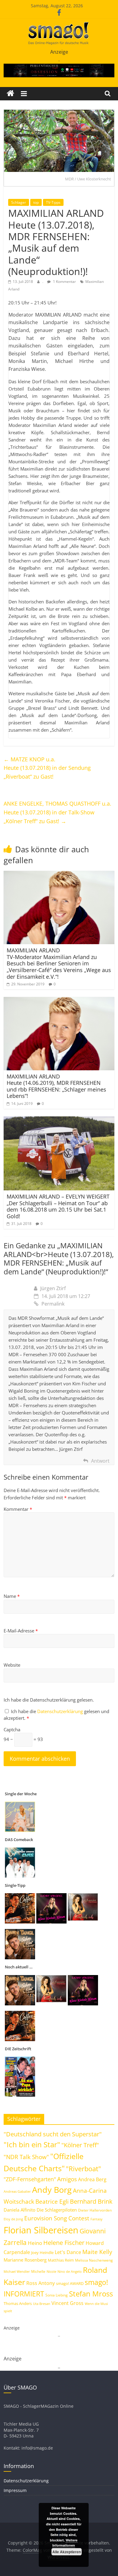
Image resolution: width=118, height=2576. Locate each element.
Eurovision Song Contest (57, 2218)
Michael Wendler (17, 2271)
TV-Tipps (53, 202)
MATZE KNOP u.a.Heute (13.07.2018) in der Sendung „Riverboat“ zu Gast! (47, 768)
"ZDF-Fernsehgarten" (30, 2179)
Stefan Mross (91, 2294)
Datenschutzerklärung (61, 1711)
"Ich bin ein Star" (32, 2144)
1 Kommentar (64, 282)
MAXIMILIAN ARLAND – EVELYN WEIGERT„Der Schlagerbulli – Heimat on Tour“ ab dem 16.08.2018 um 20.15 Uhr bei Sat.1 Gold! (58, 1206)
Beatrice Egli (52, 2201)
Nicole (51, 2271)
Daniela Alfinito (20, 2210)
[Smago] (10, 94)
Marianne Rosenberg (25, 2260)
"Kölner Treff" (80, 2145)
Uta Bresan (42, 2304)
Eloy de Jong (13, 2219)
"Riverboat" (84, 2169)
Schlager (19, 202)
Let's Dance (68, 2252)
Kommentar (18, 1509)
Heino (35, 2243)
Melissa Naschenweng (94, 2260)
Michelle (38, 2271)
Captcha (12, 1729)
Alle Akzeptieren (67, 2552)
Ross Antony (41, 2283)
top (36, 202)
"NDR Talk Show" (26, 2157)
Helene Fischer (64, 2243)
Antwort (100, 1461)
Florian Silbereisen (41, 2230)
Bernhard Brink (91, 2201)
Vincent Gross (67, 2303)
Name (12, 1596)
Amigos (67, 2179)
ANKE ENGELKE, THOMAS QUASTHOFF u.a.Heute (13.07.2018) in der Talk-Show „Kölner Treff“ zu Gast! (57, 812)
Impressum (15, 2490)
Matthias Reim (61, 2260)
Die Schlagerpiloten (57, 2210)
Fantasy (97, 2219)
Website (12, 1665)
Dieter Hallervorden (95, 2210)
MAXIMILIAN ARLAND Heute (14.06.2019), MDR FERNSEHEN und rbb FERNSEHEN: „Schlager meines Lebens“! (56, 1086)
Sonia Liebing (57, 2295)
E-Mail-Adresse (21, 1631)
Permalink (53, 1304)
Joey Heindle (42, 2252)
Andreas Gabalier (17, 2191)
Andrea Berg (92, 2179)
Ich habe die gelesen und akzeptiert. (56, 1715)
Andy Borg (52, 2190)
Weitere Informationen (65, 2543)
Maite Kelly (97, 2252)
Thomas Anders (18, 2303)
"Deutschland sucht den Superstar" (53, 2134)
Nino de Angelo (70, 2271)
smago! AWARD (70, 2283)
